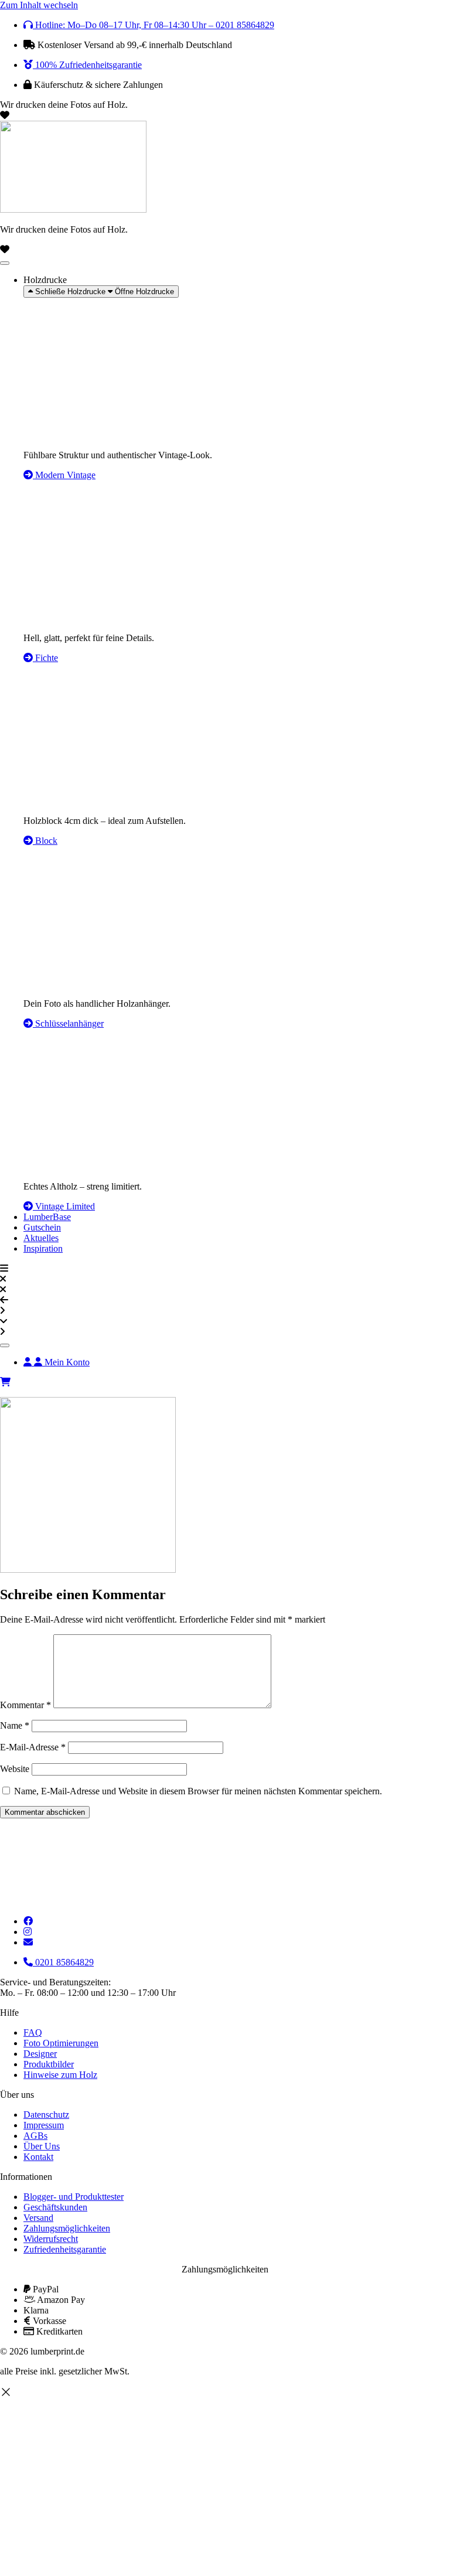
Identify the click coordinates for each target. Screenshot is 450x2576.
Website (15, 1769)
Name (15, 1725)
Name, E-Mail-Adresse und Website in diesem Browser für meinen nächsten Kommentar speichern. (198, 1791)
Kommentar (25, 1705)
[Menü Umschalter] (5, 263)
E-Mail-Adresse (33, 1747)
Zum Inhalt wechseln (39, 5)
